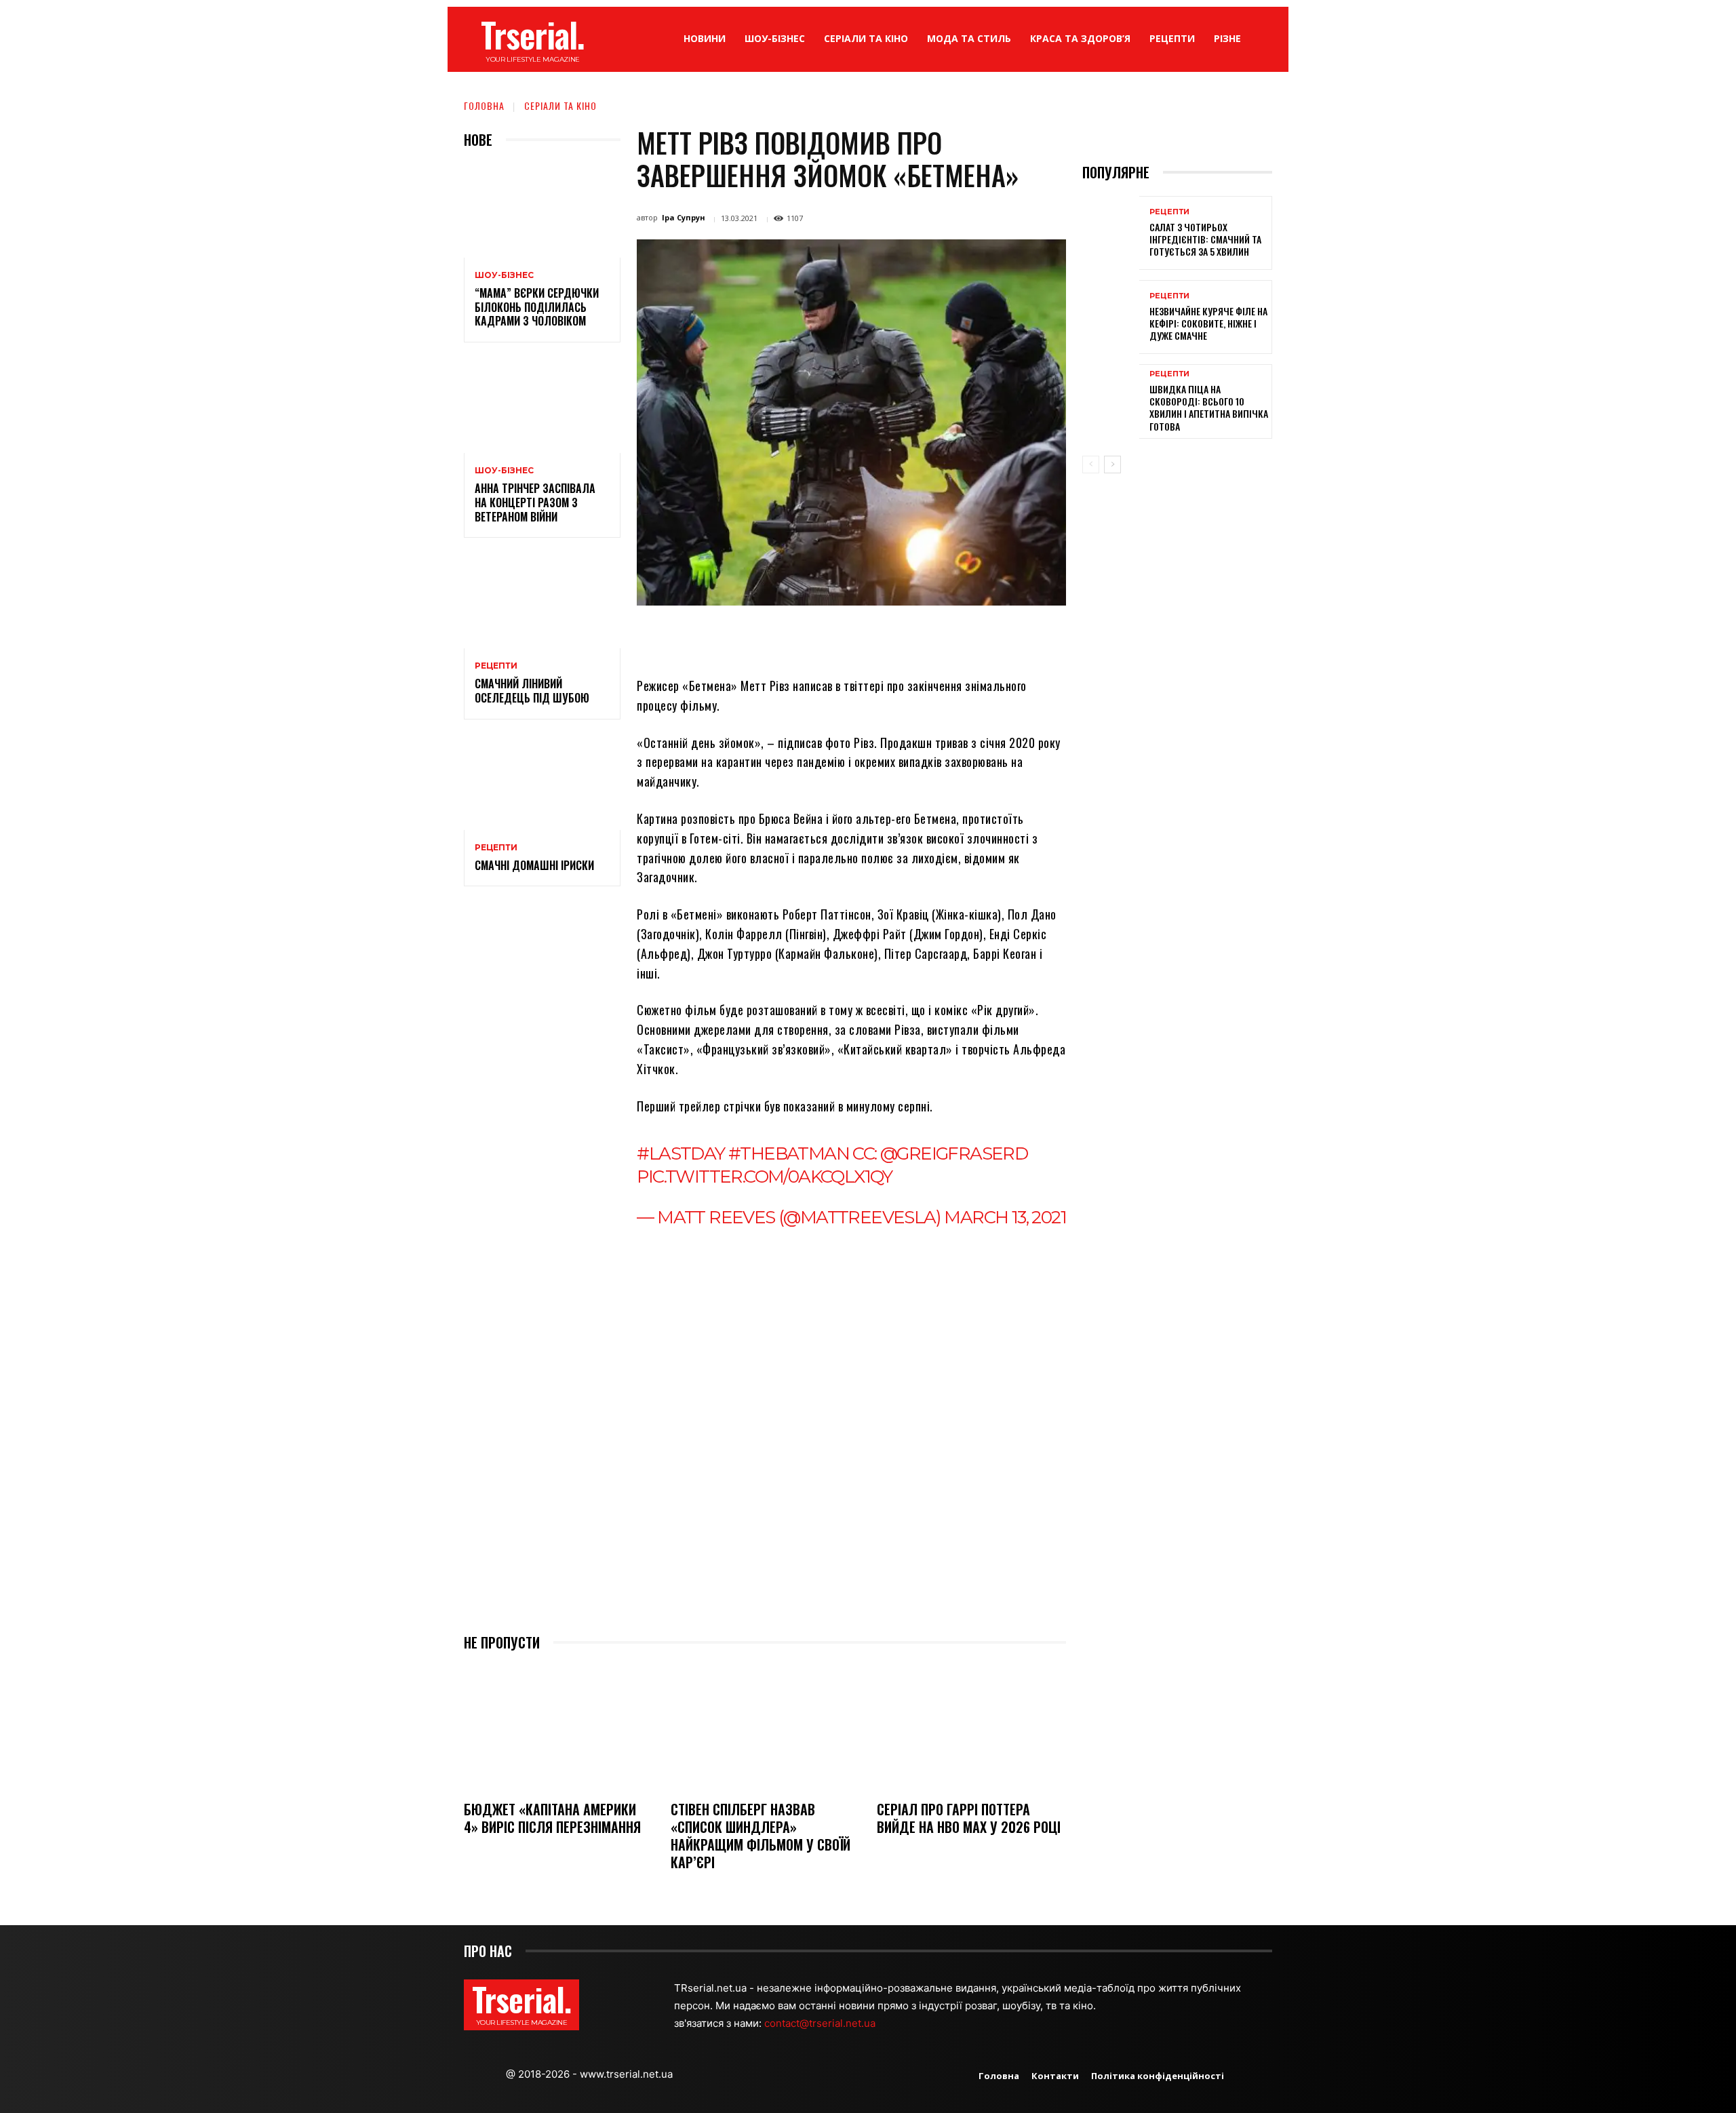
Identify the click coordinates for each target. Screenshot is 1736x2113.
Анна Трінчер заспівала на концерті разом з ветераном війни (535, 502)
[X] (785, 637)
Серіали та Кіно (560, 105)
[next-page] (1112, 465)
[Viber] (941, 637)
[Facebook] (754, 637)
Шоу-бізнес (504, 275)
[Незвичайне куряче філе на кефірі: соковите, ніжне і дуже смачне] (1111, 317)
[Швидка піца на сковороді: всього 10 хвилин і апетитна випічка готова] (1111, 401)
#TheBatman (789, 1153)
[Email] (879, 637)
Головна (484, 105)
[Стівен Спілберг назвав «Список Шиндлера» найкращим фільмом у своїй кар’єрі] (765, 1727)
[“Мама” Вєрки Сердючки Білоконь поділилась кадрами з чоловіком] (542, 211)
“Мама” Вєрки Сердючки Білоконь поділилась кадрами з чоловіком (537, 307)
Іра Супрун (684, 217)
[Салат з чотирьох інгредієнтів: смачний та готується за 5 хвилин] (1111, 233)
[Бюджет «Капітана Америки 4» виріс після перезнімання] (558, 1727)
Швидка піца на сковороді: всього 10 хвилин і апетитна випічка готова (1209, 408)
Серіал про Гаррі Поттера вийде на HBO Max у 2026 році (969, 1818)
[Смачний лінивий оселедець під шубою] (542, 601)
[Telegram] (910, 637)
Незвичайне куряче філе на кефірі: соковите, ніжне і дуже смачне (1208, 323)
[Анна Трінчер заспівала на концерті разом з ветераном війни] (542, 406)
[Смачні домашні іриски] (542, 783)
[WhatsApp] (848, 637)
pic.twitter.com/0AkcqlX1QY (764, 1177)
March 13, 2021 (1005, 1217)
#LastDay (680, 1153)
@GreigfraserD (954, 1153)
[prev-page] (1091, 465)
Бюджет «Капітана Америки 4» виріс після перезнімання (552, 1818)
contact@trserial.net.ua (821, 2023)
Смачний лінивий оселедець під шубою (532, 691)
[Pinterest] (816, 637)
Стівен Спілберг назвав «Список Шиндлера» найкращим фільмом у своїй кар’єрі (761, 1836)
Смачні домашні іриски (534, 865)
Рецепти (496, 666)
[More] (973, 637)
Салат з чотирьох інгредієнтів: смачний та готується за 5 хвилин (1205, 239)
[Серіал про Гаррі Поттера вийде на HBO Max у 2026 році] (971, 1727)
